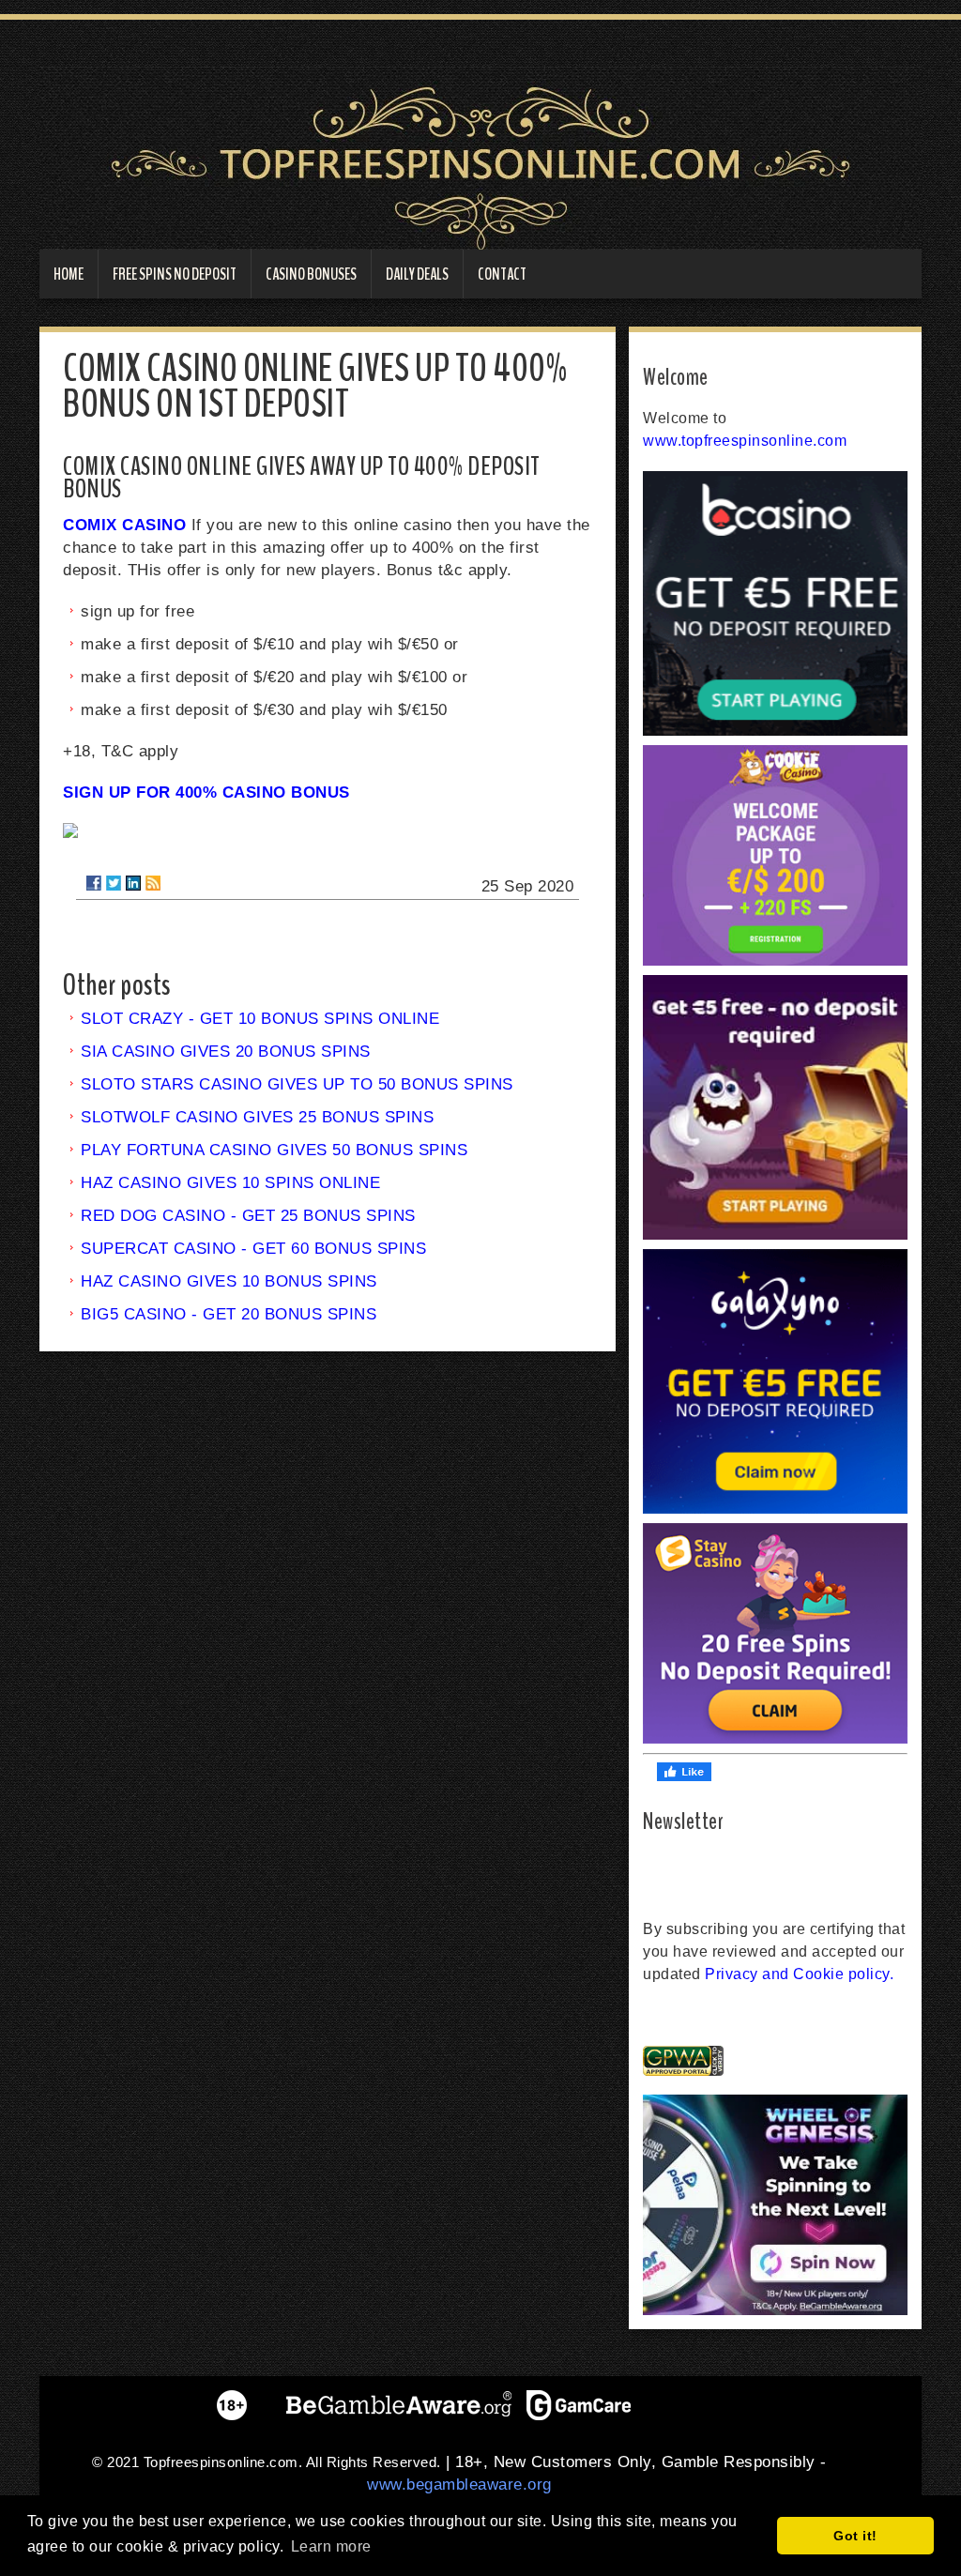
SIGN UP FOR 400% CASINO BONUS (206, 793)
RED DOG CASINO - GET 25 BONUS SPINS (248, 1216)
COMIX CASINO (124, 525)
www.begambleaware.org (459, 2485)
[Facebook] (94, 883)
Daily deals (417, 274)
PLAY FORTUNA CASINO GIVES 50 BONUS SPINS (274, 1150)
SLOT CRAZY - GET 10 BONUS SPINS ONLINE (260, 1019)
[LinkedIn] (133, 883)
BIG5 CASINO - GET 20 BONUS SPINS (229, 1314)
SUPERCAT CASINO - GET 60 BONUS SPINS (253, 1249)
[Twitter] (114, 883)
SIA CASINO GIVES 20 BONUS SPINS (226, 1052)
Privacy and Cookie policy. (799, 1974)
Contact (502, 274)
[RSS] (153, 883)
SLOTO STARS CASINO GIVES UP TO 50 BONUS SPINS (297, 1084)
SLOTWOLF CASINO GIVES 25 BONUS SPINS (257, 1117)
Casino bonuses (311, 274)
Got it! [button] (855, 2536)
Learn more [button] (331, 2546)
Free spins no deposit (175, 274)
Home (69, 274)
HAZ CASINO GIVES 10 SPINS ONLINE (230, 1183)
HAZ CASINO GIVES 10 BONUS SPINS (229, 1281)
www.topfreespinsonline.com (745, 441)
